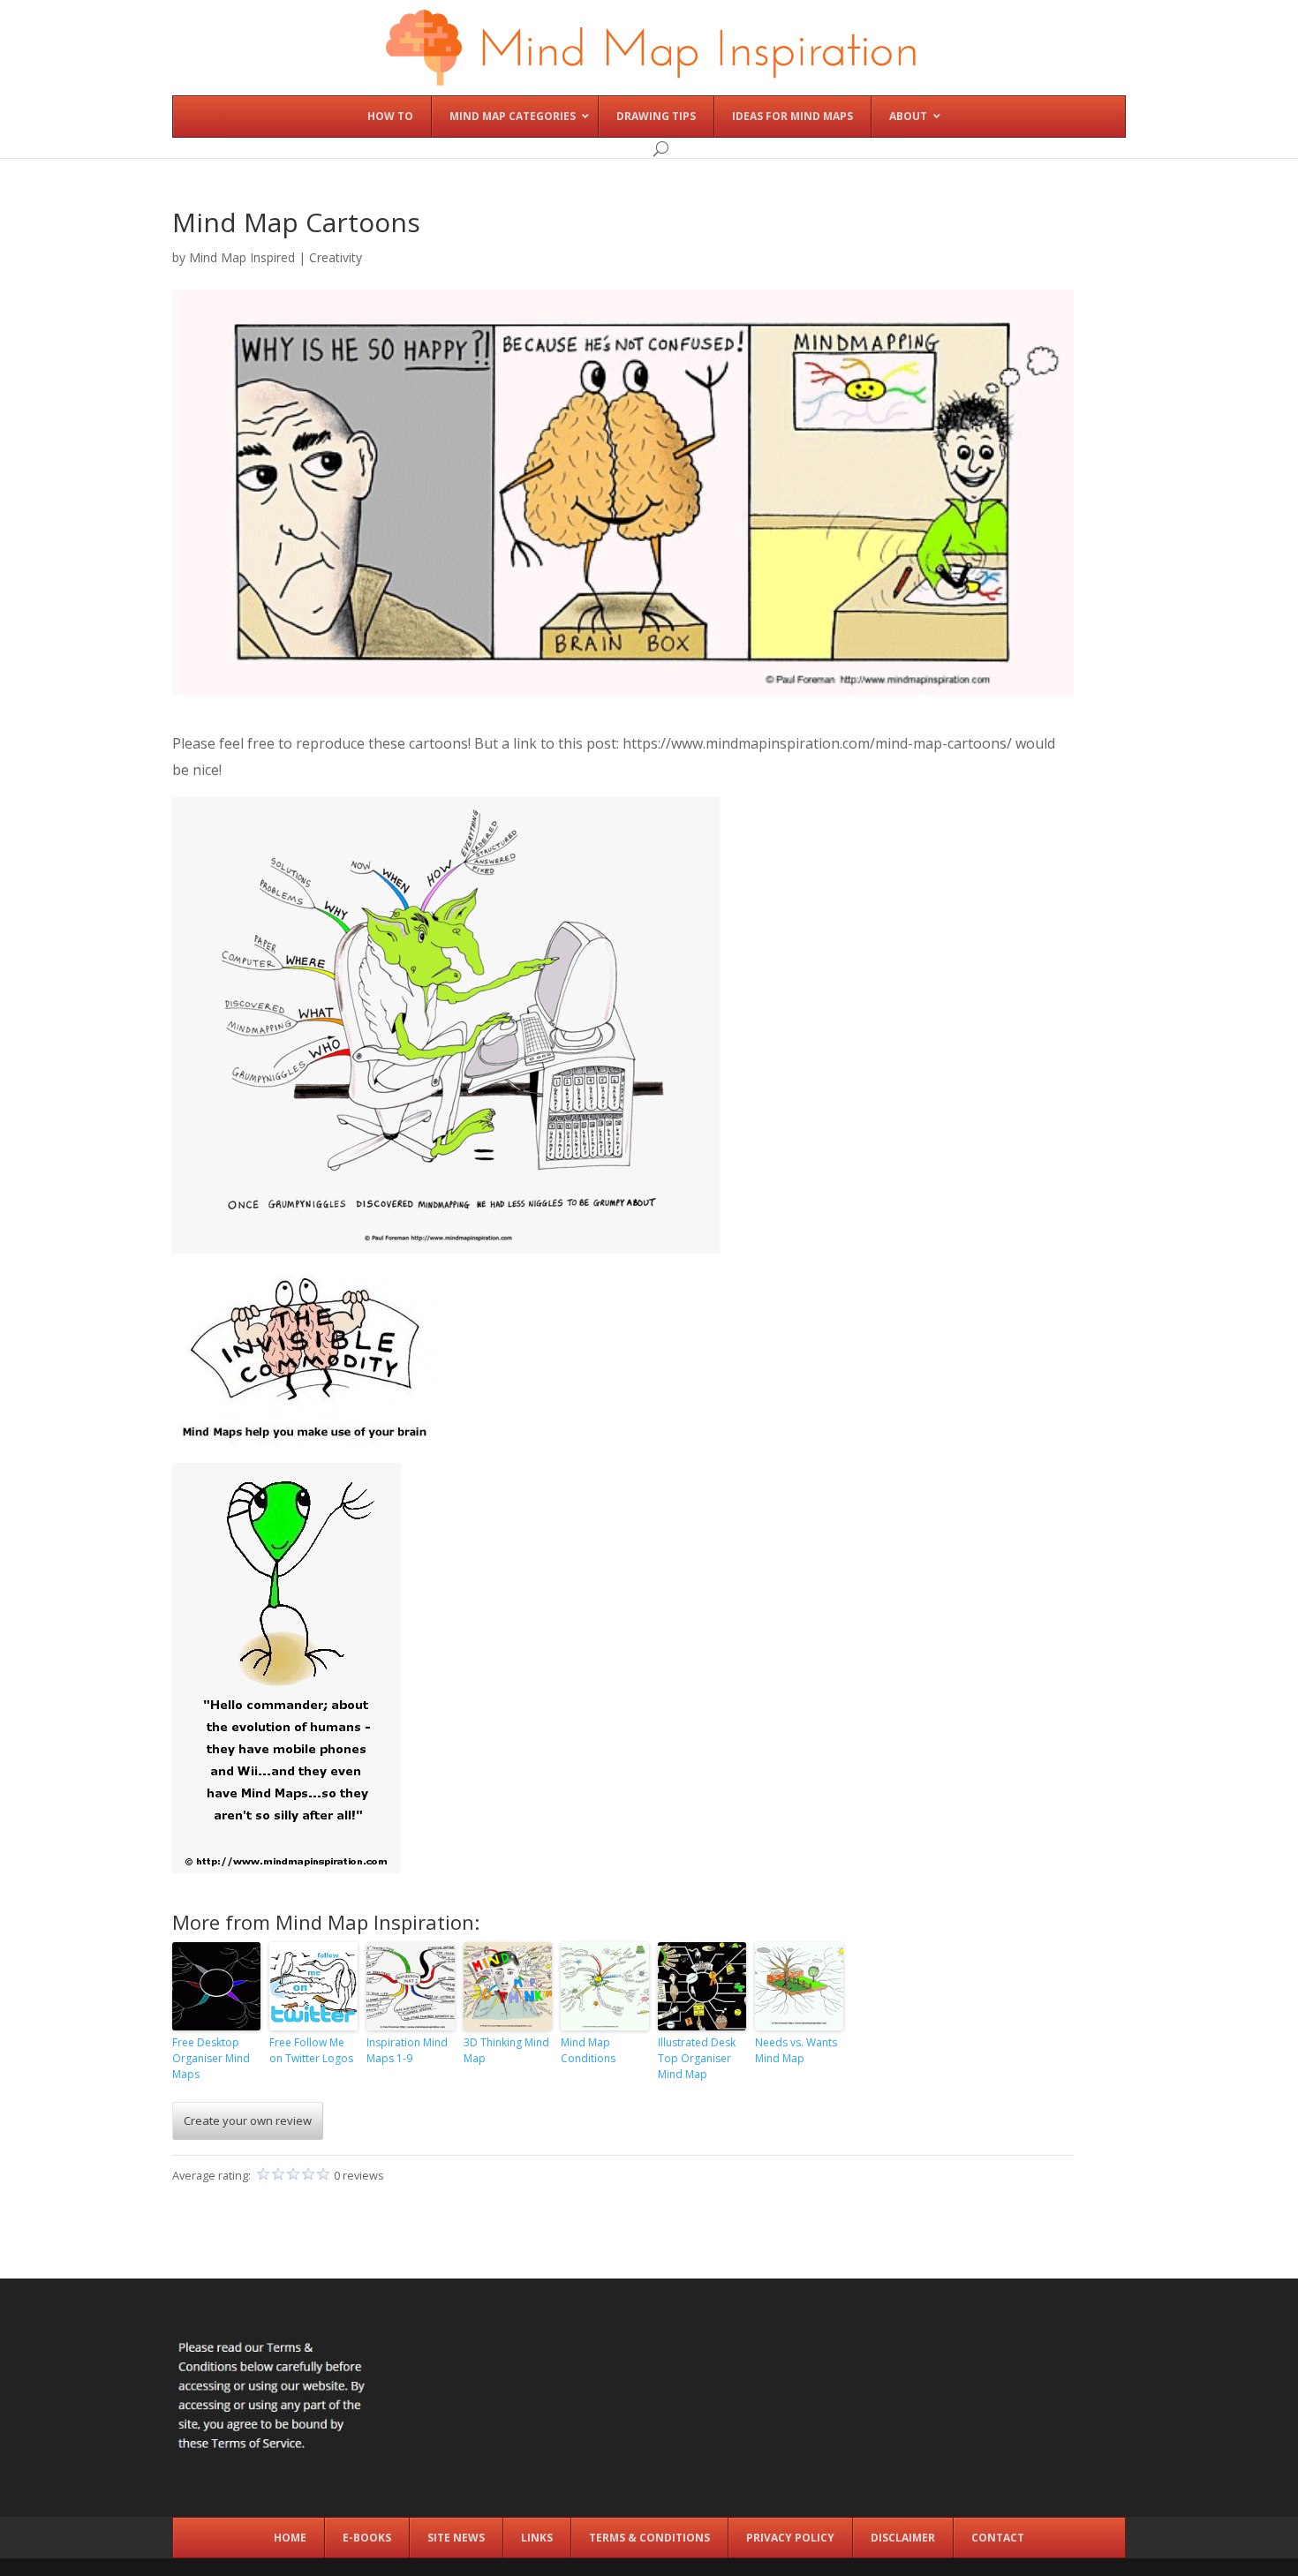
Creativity (336, 257)
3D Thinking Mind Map (506, 2050)
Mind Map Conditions (588, 2050)
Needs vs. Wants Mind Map (796, 2050)
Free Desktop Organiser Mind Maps (211, 2058)
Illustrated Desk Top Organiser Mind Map (697, 2058)
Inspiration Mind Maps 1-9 (407, 2050)
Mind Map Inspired (242, 257)
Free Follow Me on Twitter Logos (311, 2050)
